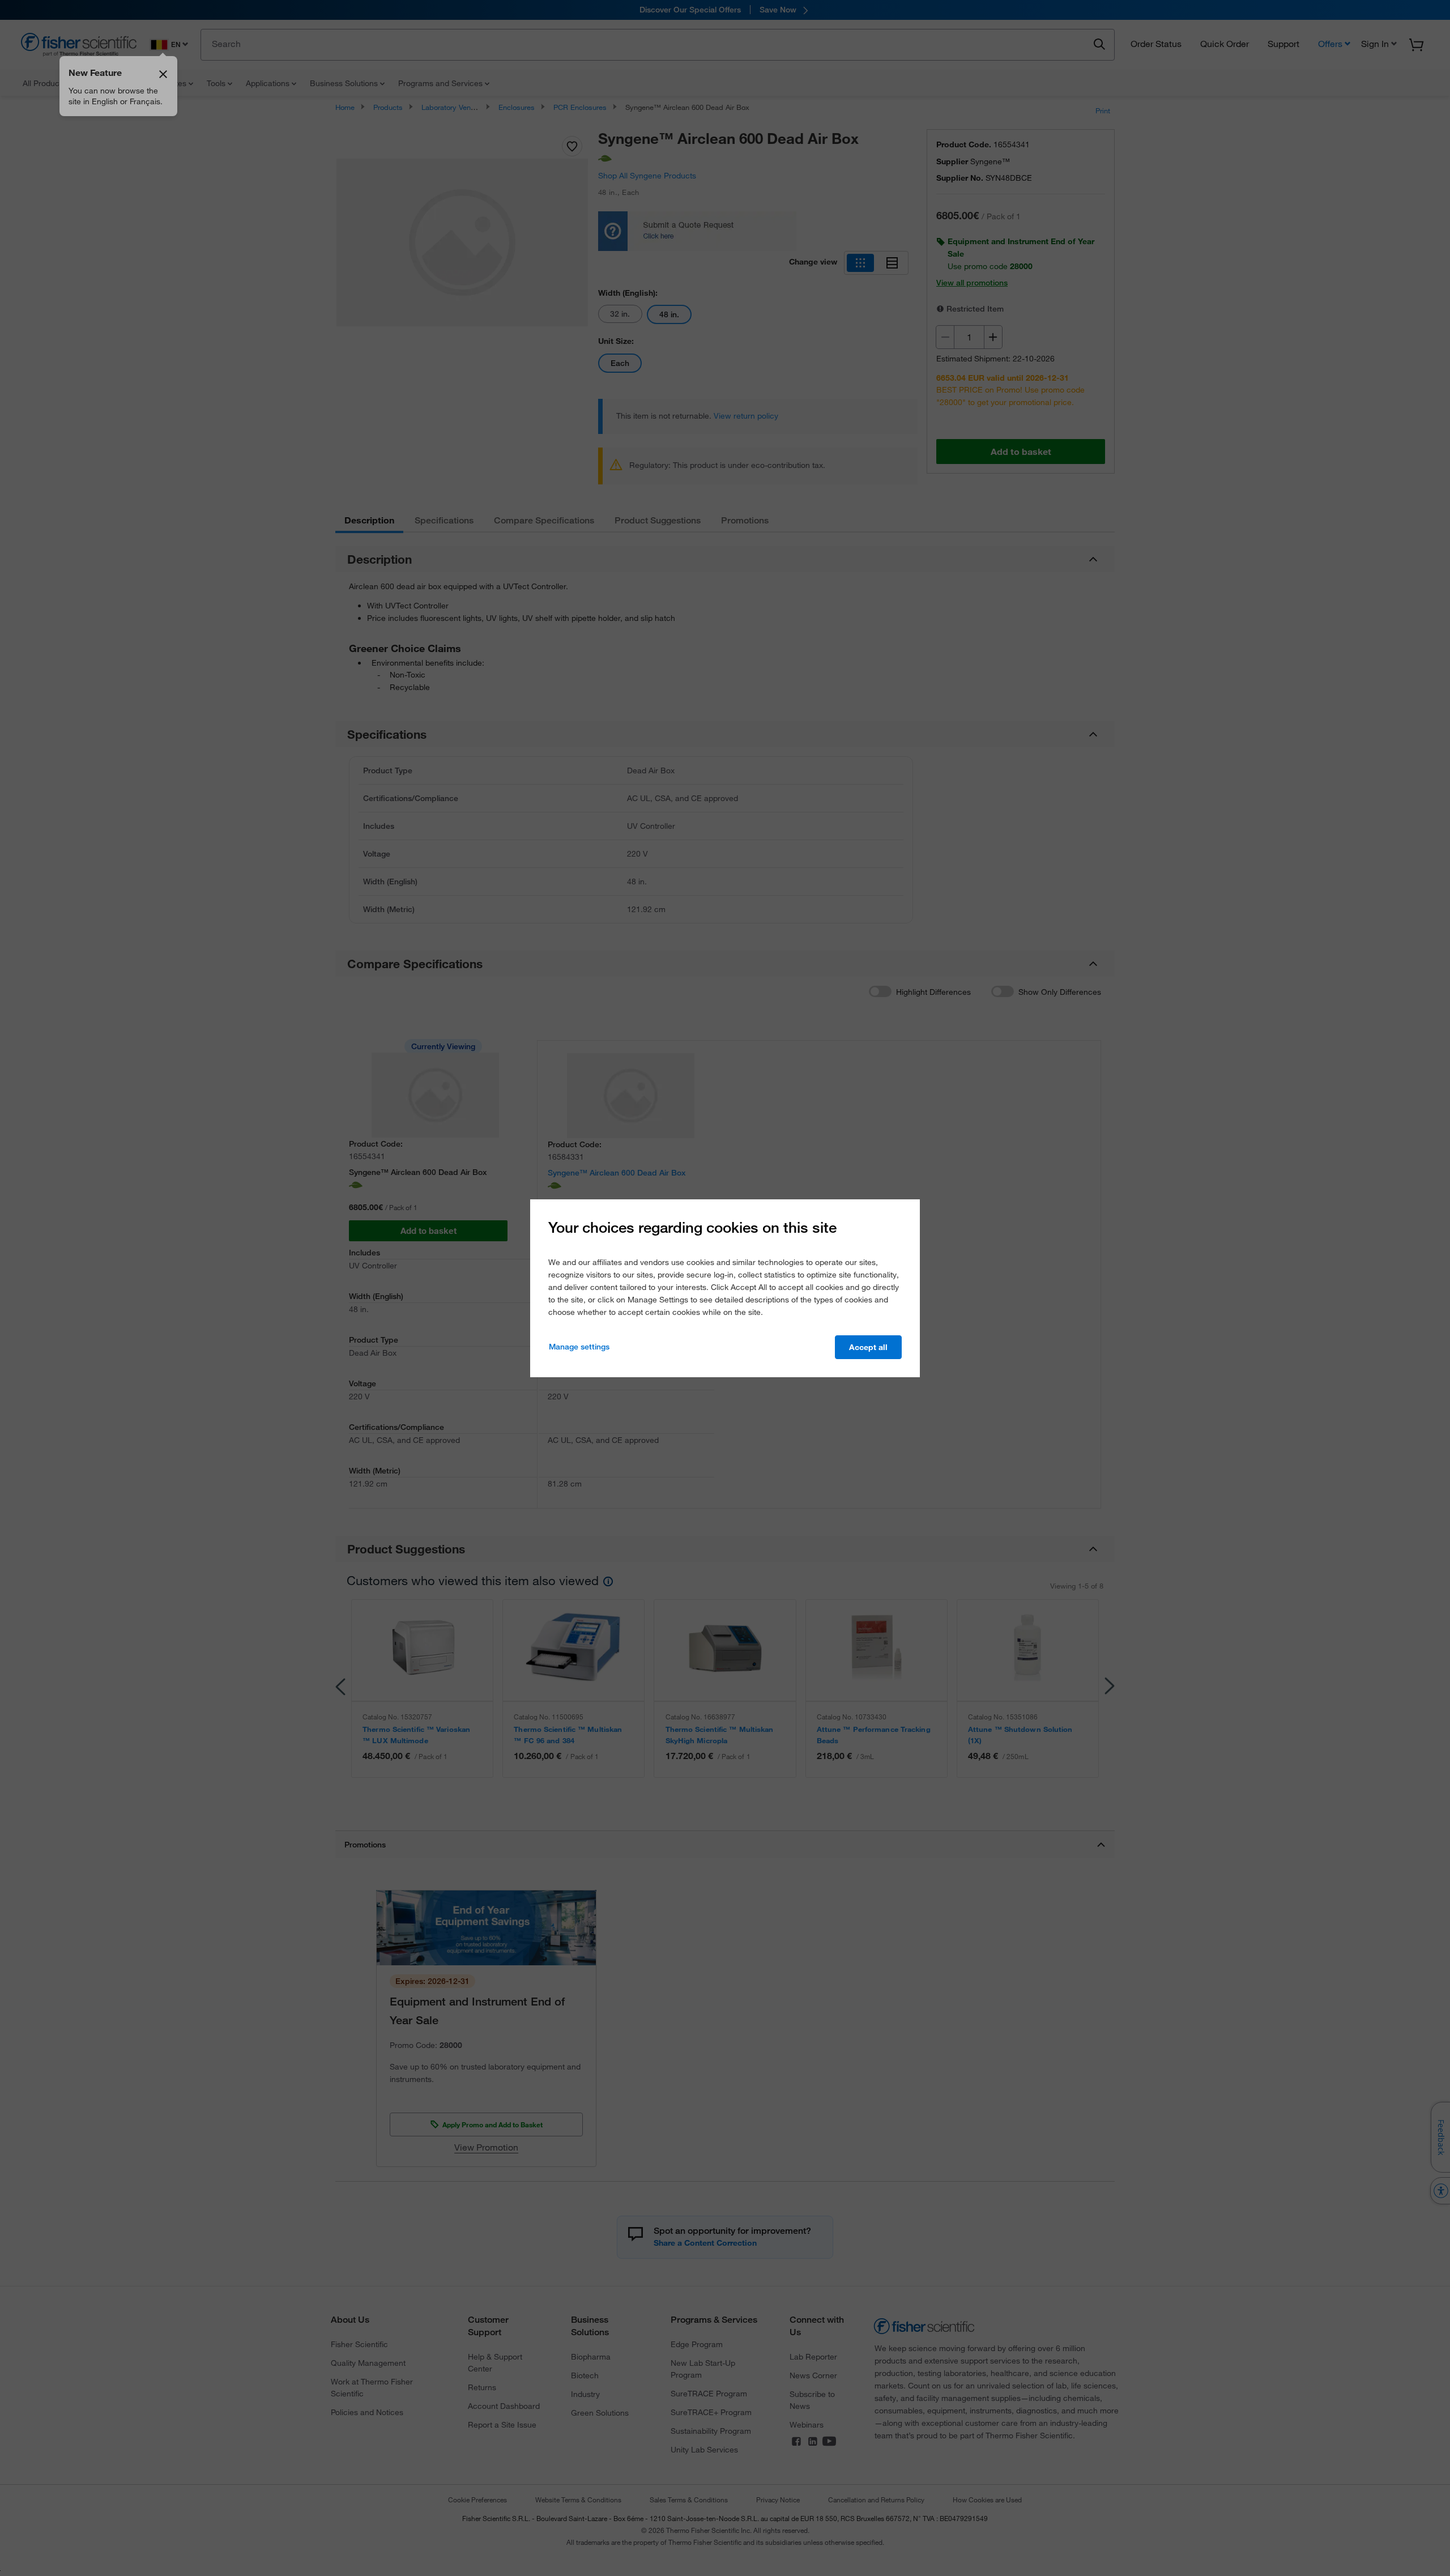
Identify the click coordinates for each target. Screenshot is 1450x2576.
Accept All (868, 1347)
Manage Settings (579, 1347)
